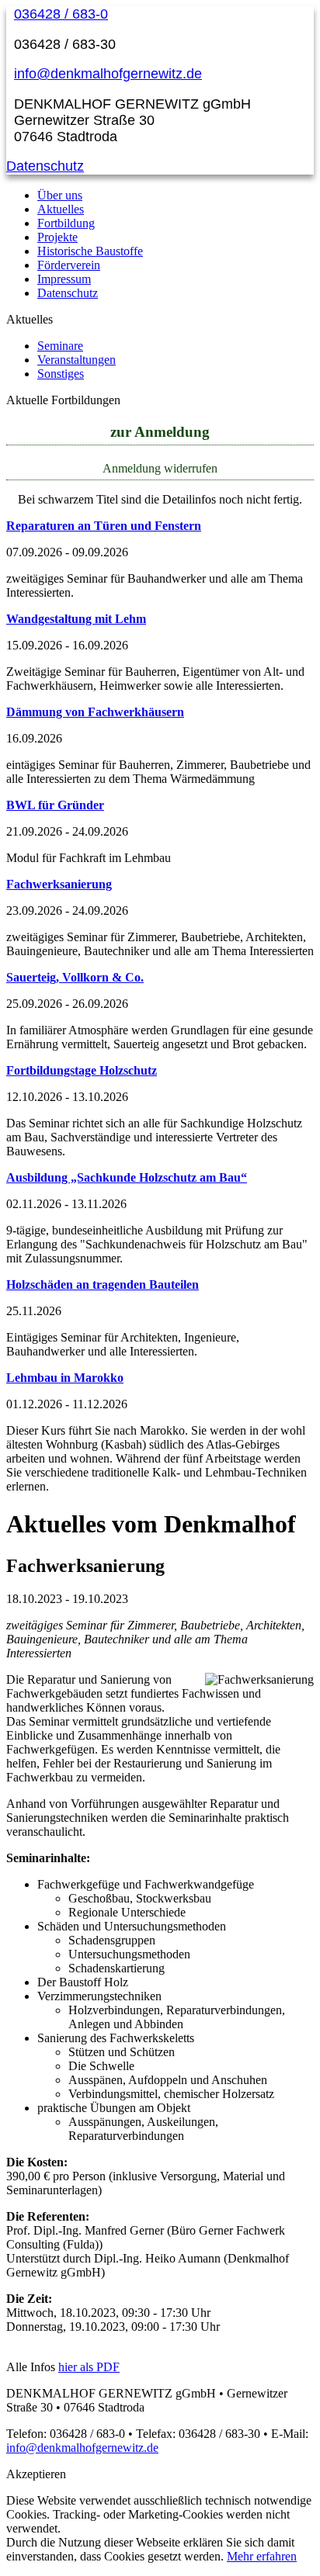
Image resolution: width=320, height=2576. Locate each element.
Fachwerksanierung (59, 884)
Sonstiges (61, 374)
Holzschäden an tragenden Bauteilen (103, 1285)
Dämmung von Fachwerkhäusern (95, 712)
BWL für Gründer (55, 805)
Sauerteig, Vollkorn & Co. (75, 977)
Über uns (60, 195)
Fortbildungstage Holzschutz (82, 1070)
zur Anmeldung (160, 432)
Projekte (57, 237)
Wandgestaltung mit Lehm (76, 619)
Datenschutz (45, 166)
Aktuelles (61, 209)
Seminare (60, 346)
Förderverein (69, 265)
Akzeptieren (36, 2474)
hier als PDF (89, 2367)
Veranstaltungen (77, 360)
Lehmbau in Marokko (65, 1378)
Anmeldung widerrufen (160, 468)
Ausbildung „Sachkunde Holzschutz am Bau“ (127, 1177)
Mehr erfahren (262, 2556)
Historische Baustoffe (90, 251)
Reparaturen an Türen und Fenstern (104, 526)
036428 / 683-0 (61, 14)
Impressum (64, 279)
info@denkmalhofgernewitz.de (108, 74)
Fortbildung (66, 223)
